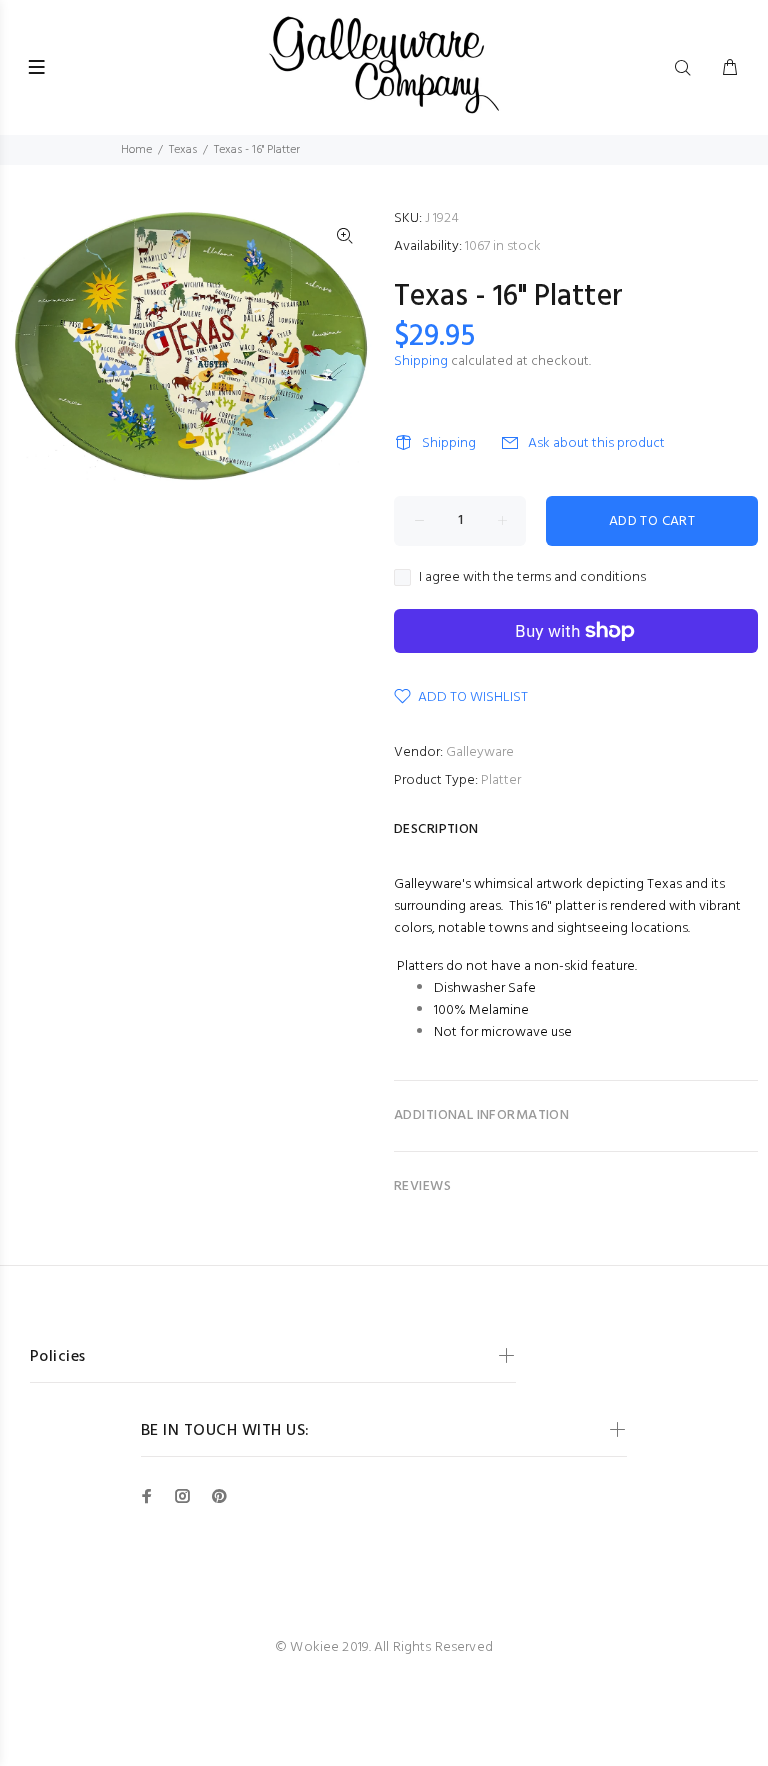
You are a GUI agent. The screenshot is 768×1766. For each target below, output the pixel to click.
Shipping (421, 361)
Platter (501, 780)
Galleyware (480, 752)
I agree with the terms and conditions (532, 578)
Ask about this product (596, 443)
